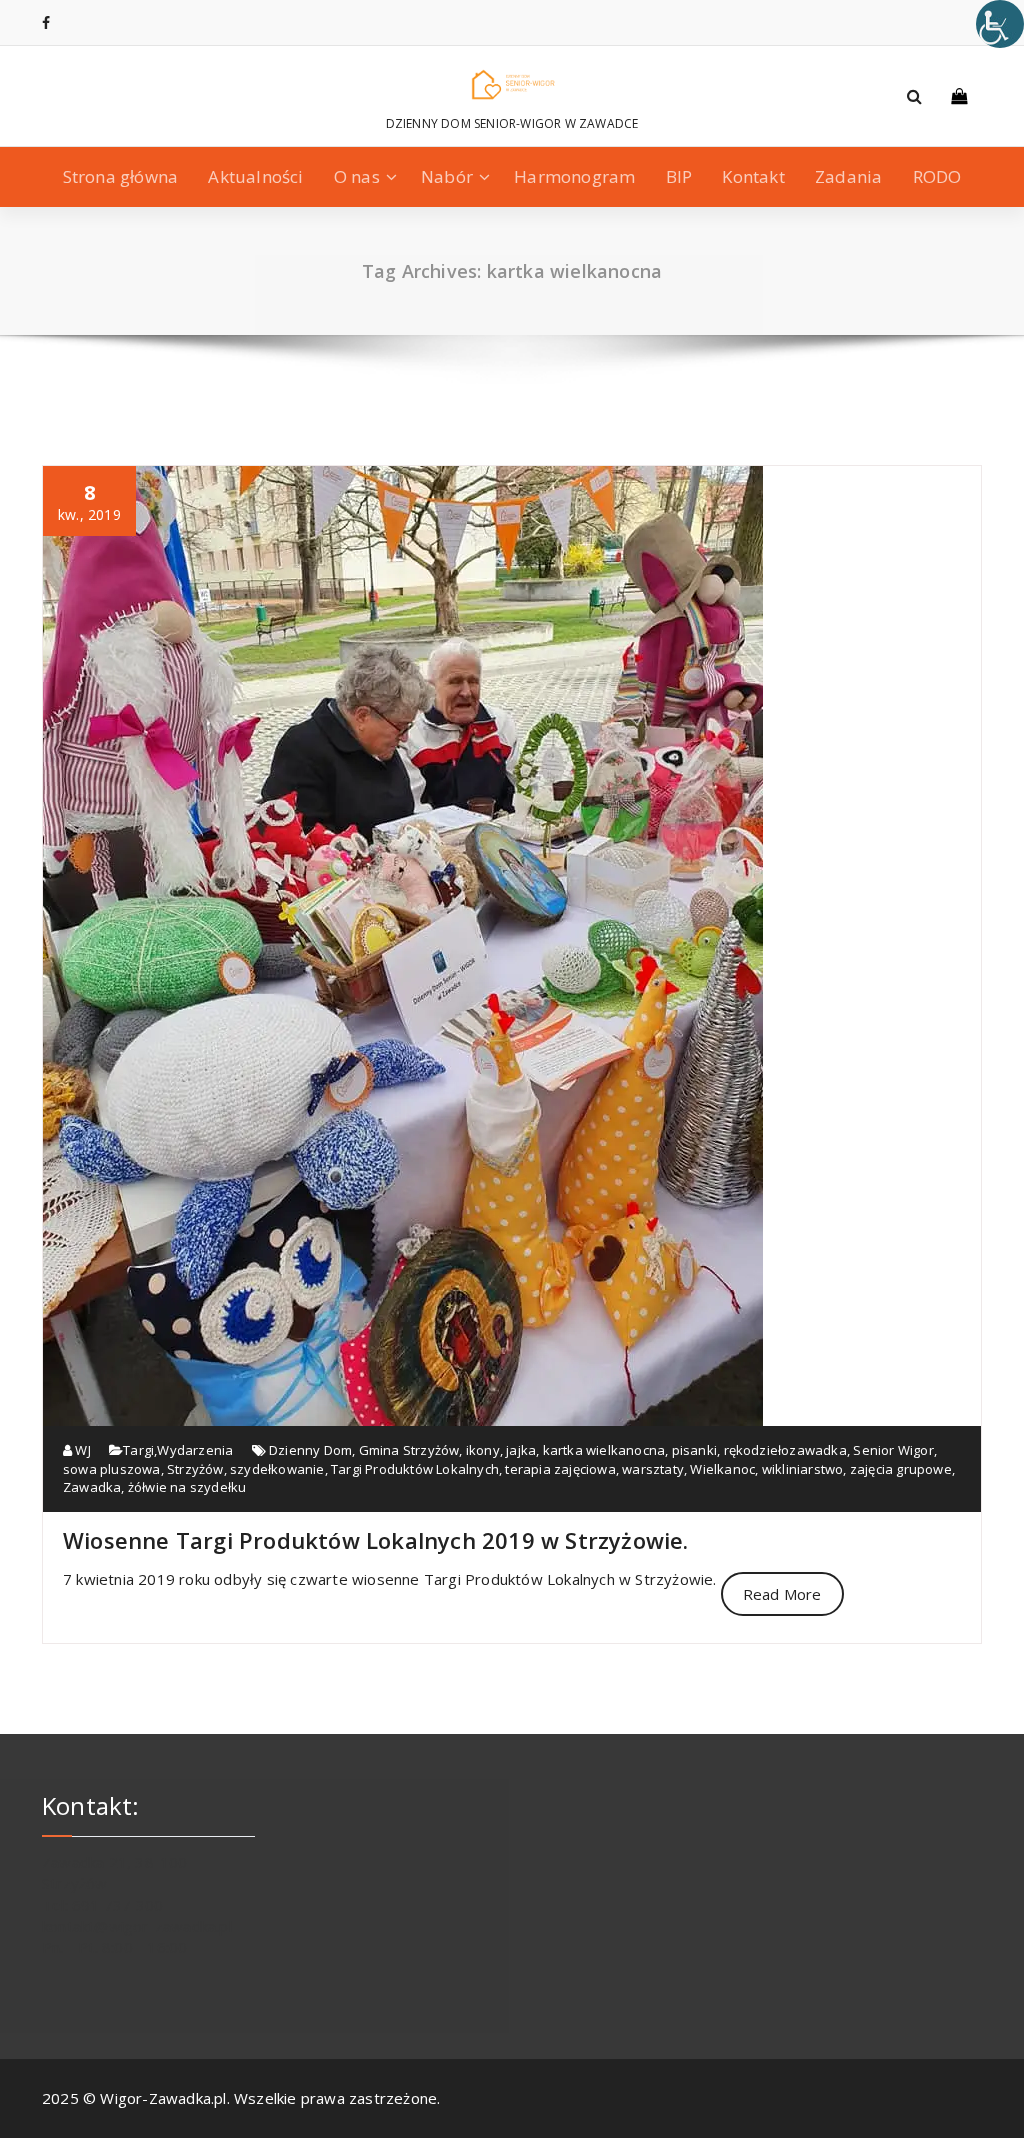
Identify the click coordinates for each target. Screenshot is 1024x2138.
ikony (483, 1450)
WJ (81, 1450)
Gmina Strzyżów (409, 1450)
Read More (782, 1594)
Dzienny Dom (310, 1450)
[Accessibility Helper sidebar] (1000, 24)
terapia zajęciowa (560, 1469)
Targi (138, 1450)
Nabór (447, 176)
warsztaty (653, 1469)
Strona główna (121, 176)
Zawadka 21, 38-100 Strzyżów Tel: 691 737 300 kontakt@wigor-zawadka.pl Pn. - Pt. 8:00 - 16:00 (137, 1905)
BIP (679, 176)
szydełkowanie (277, 1469)
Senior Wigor (893, 1450)
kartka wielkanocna (604, 1450)
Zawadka (92, 1487)
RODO (937, 176)
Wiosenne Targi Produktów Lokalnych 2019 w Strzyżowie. (376, 1540)
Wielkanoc (722, 1469)
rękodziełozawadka (785, 1450)
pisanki (694, 1450)
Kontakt (753, 176)
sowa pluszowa (112, 1469)
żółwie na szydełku (187, 1487)
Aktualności (255, 176)
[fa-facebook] (46, 22)
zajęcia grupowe (901, 1469)
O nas (357, 176)
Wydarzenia (195, 1450)
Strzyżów (195, 1469)
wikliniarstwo (803, 1469)
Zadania (848, 176)
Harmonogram (574, 176)
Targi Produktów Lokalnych (415, 1469)
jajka (521, 1450)
